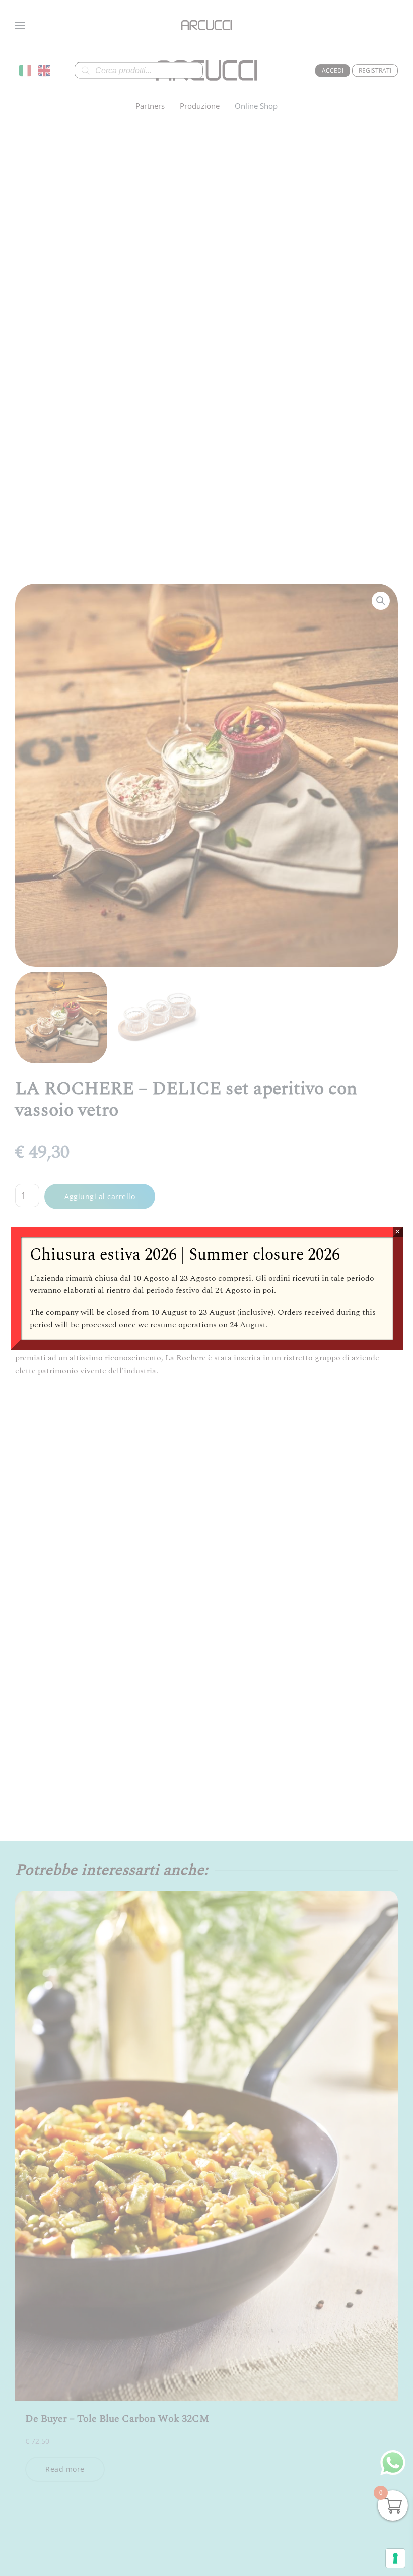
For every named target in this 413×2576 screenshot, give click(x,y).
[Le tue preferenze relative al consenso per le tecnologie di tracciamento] (395, 2558)
